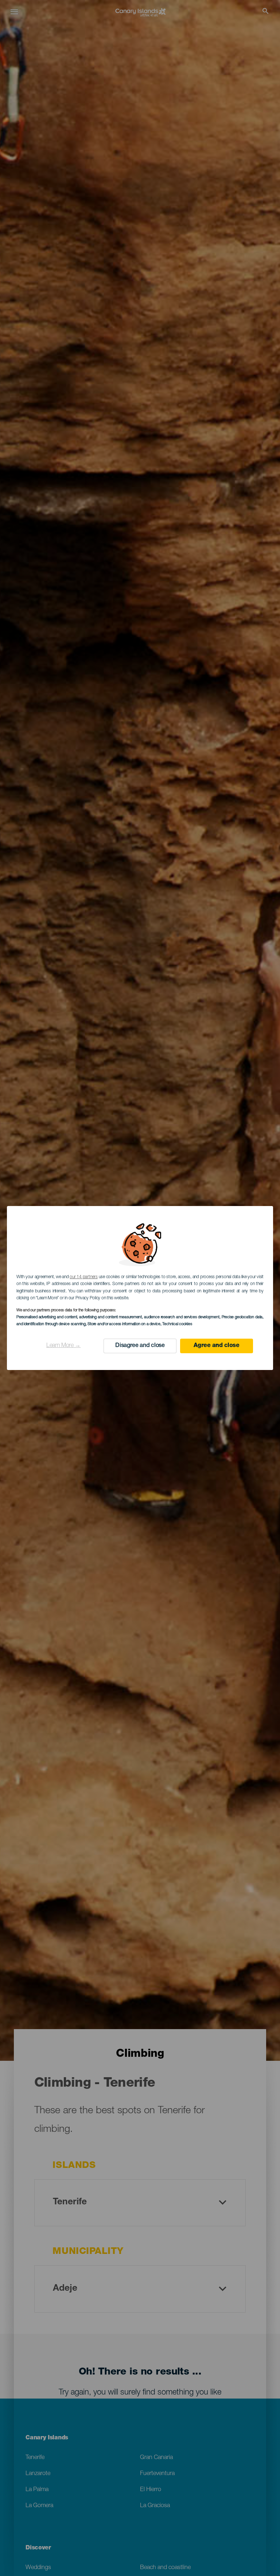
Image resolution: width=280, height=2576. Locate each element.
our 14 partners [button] (83, 1277)
